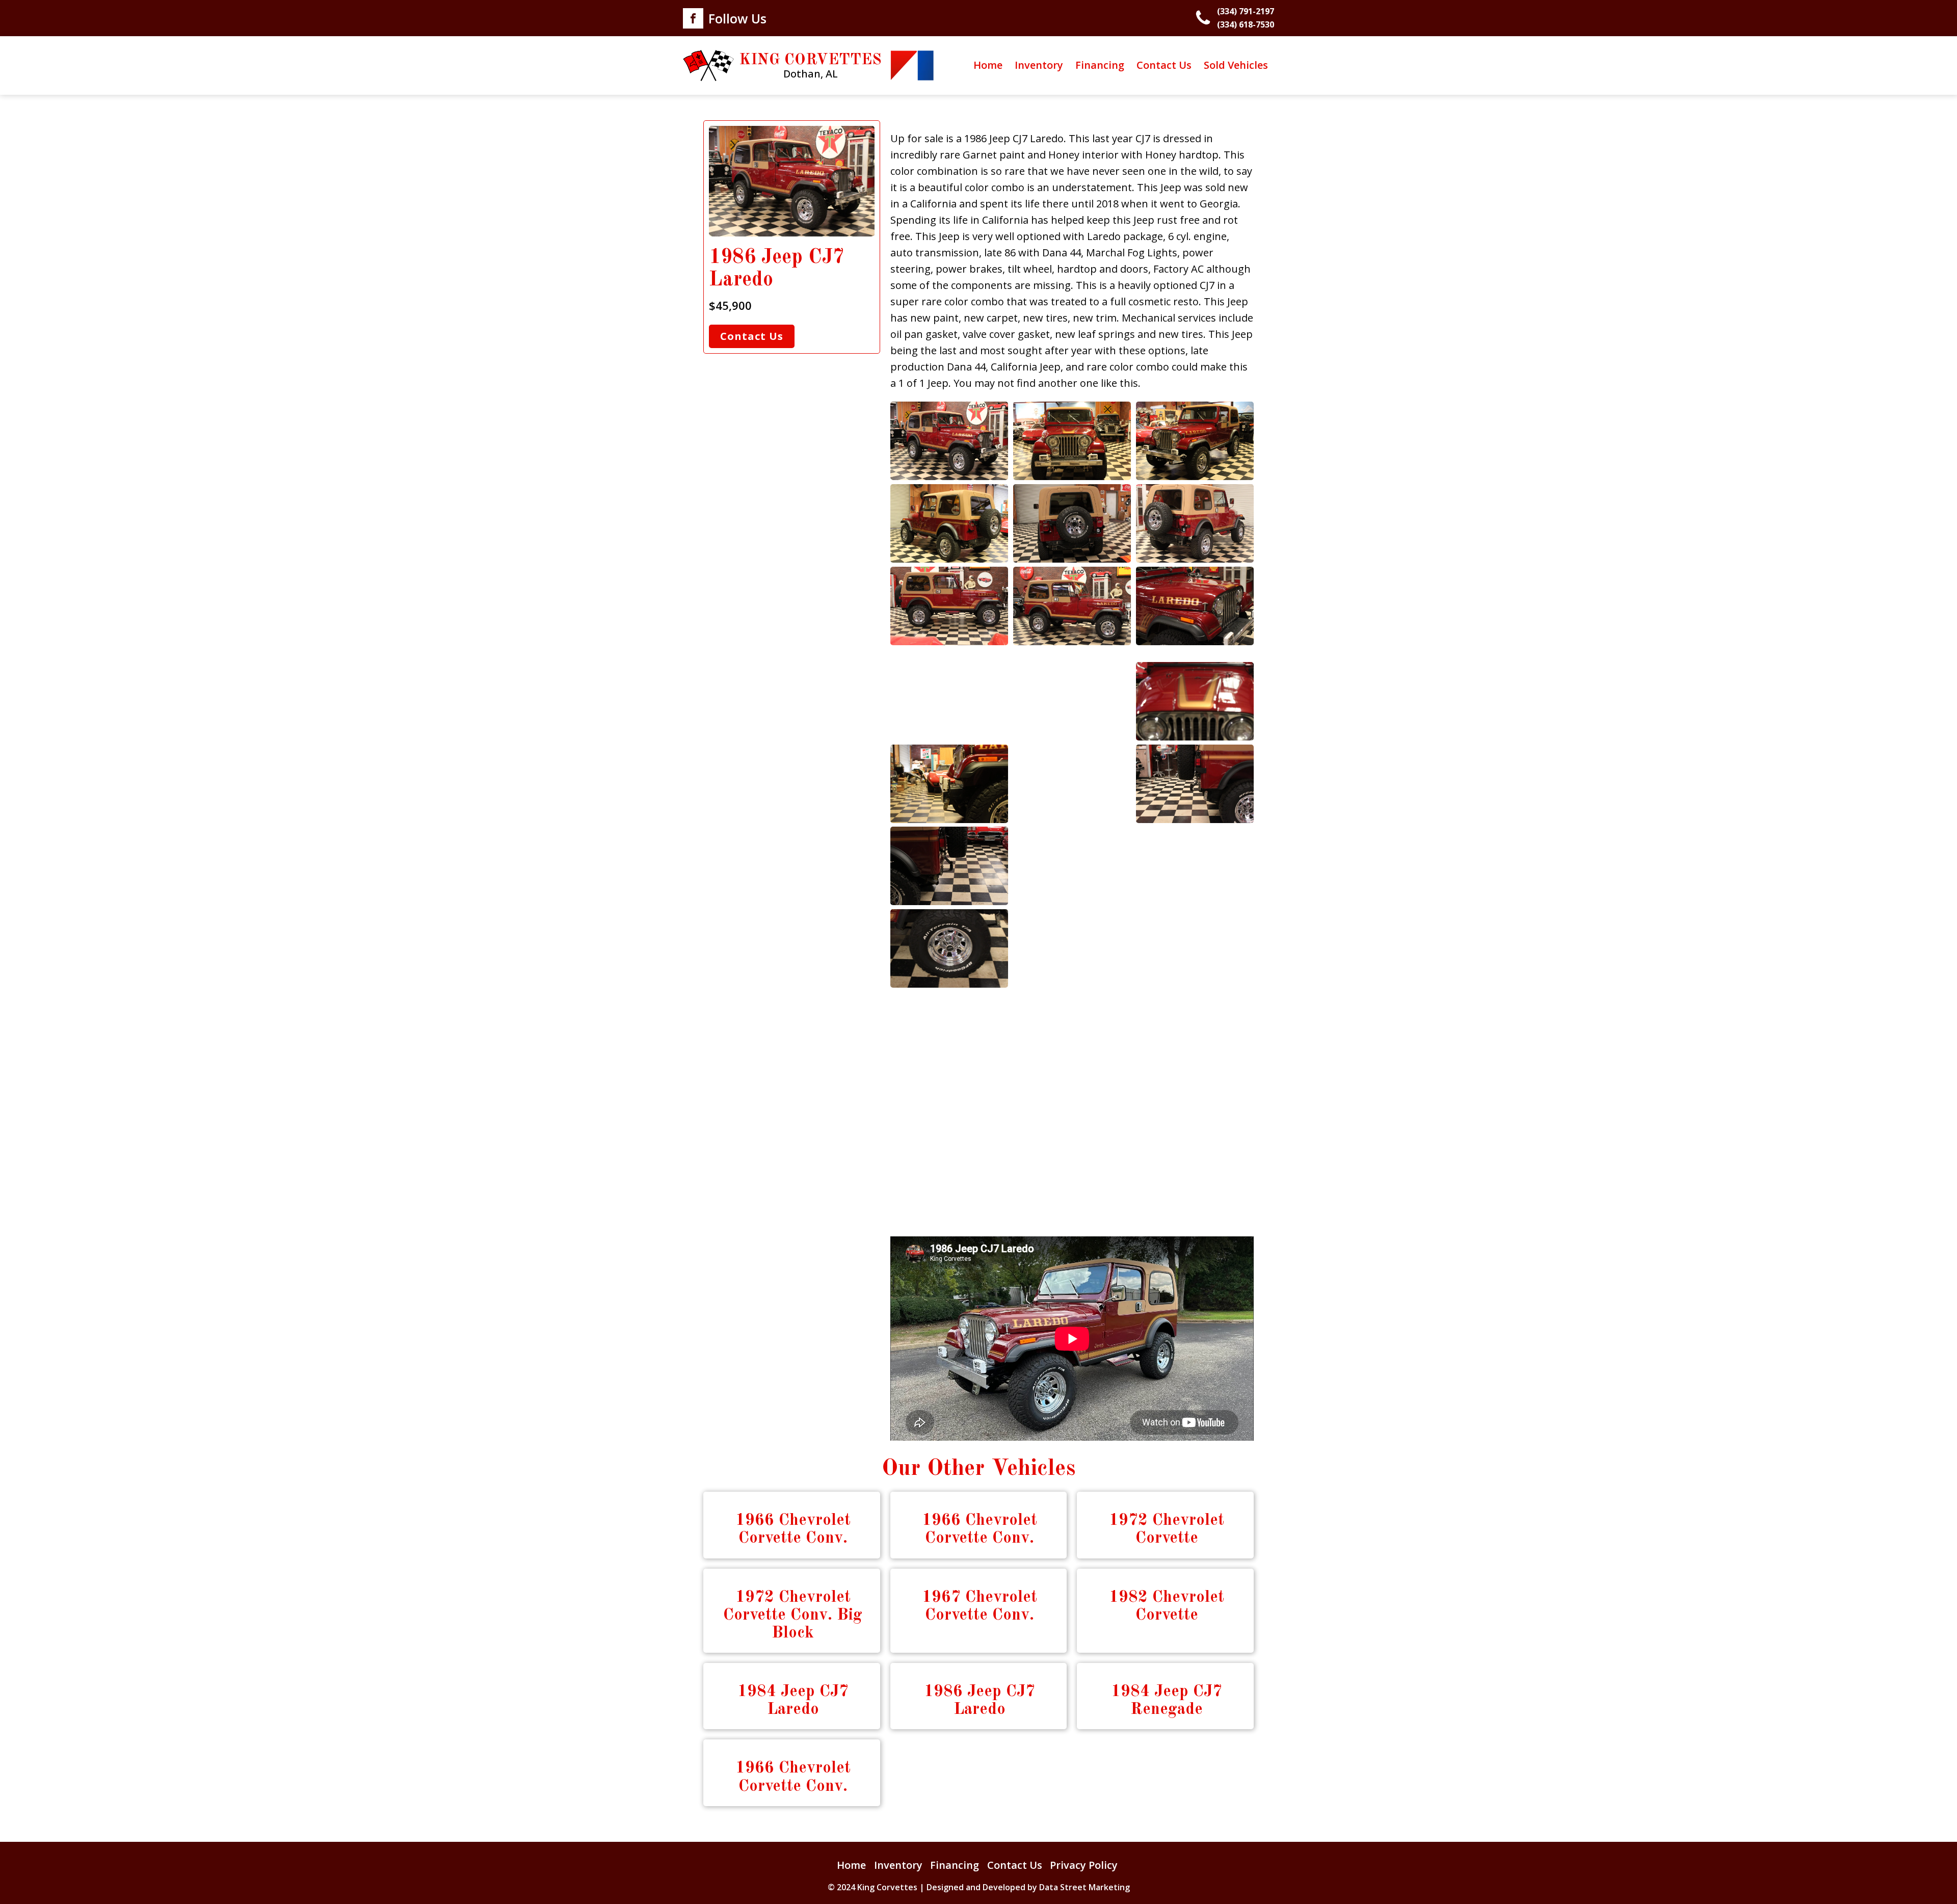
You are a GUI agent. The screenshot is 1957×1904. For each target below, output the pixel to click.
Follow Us (737, 18)
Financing (1100, 65)
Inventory (1039, 65)
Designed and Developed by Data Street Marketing (1028, 1887)
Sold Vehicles (1236, 65)
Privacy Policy (1084, 1865)
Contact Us (1164, 65)
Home (988, 65)
